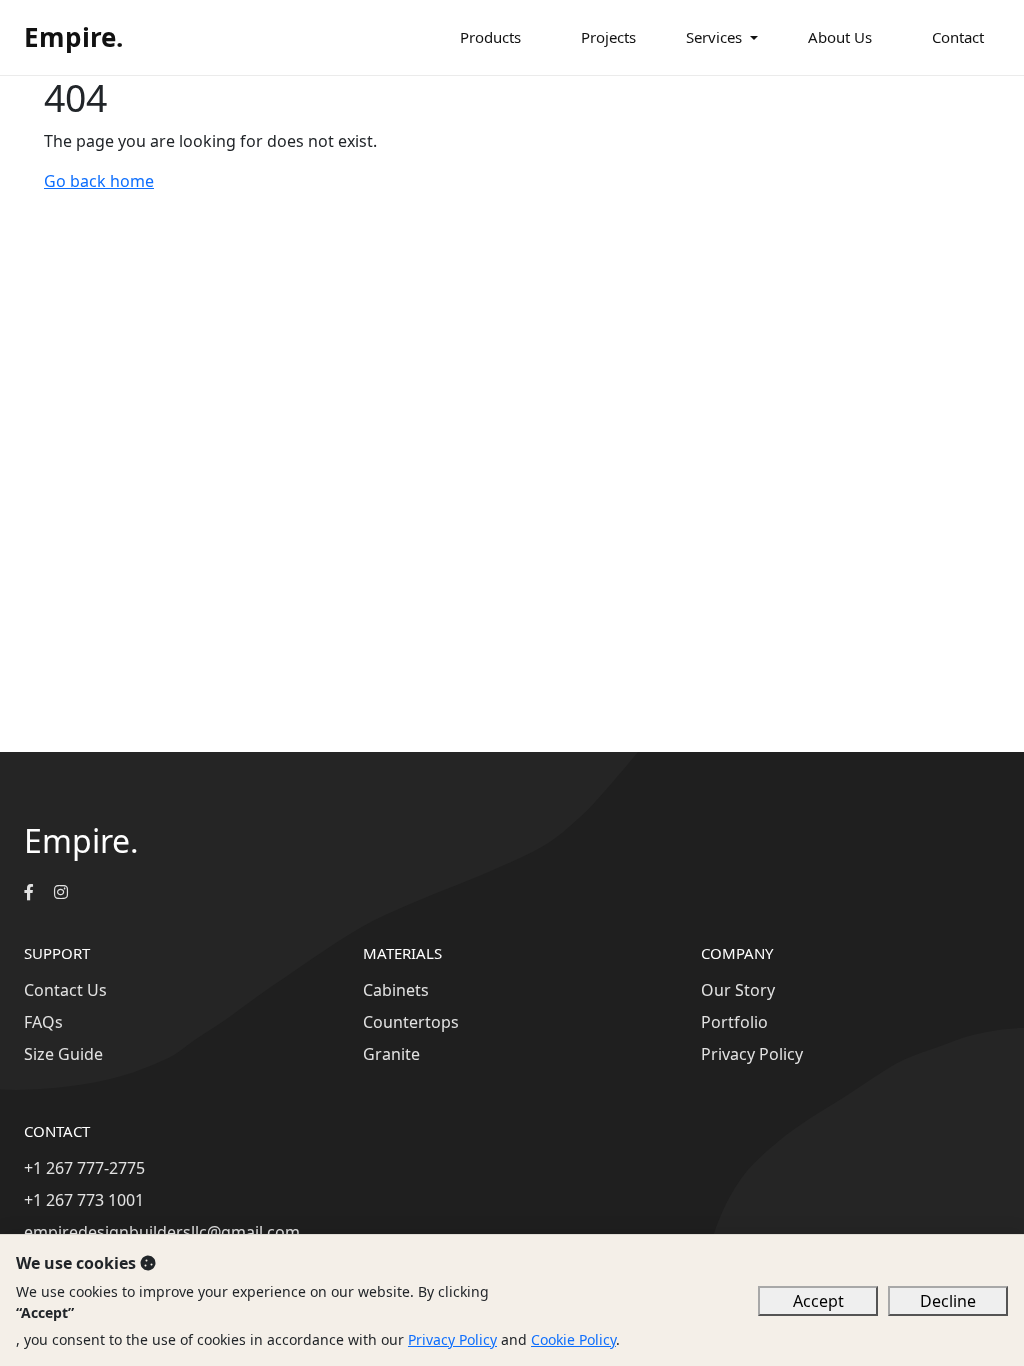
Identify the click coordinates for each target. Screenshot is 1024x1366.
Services (714, 37)
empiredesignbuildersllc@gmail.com (162, 1232)
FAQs (43, 1022)
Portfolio (734, 1022)
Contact (958, 37)
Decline (948, 1301)
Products (490, 37)
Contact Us (65, 990)
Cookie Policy (573, 1339)
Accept (818, 1301)
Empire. (73, 37)
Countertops (411, 1022)
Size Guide (63, 1054)
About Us (840, 37)
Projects (608, 37)
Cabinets (396, 990)
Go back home (99, 181)
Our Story (738, 990)
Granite (391, 1054)
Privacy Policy (752, 1054)
